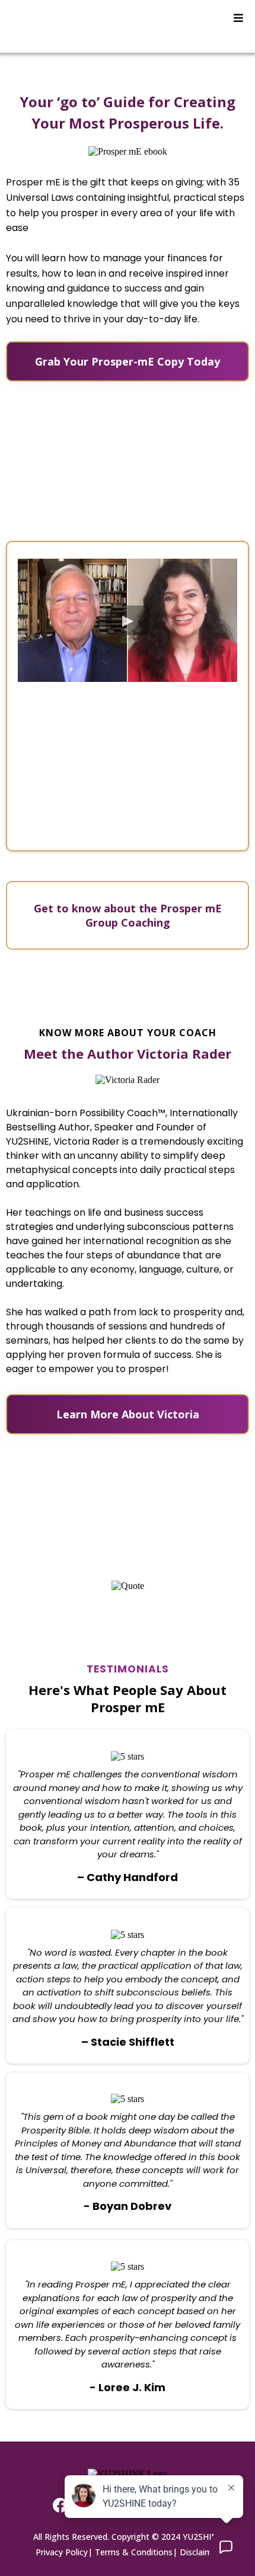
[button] (238, 18)
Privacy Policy (62, 2552)
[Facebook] (60, 2505)
